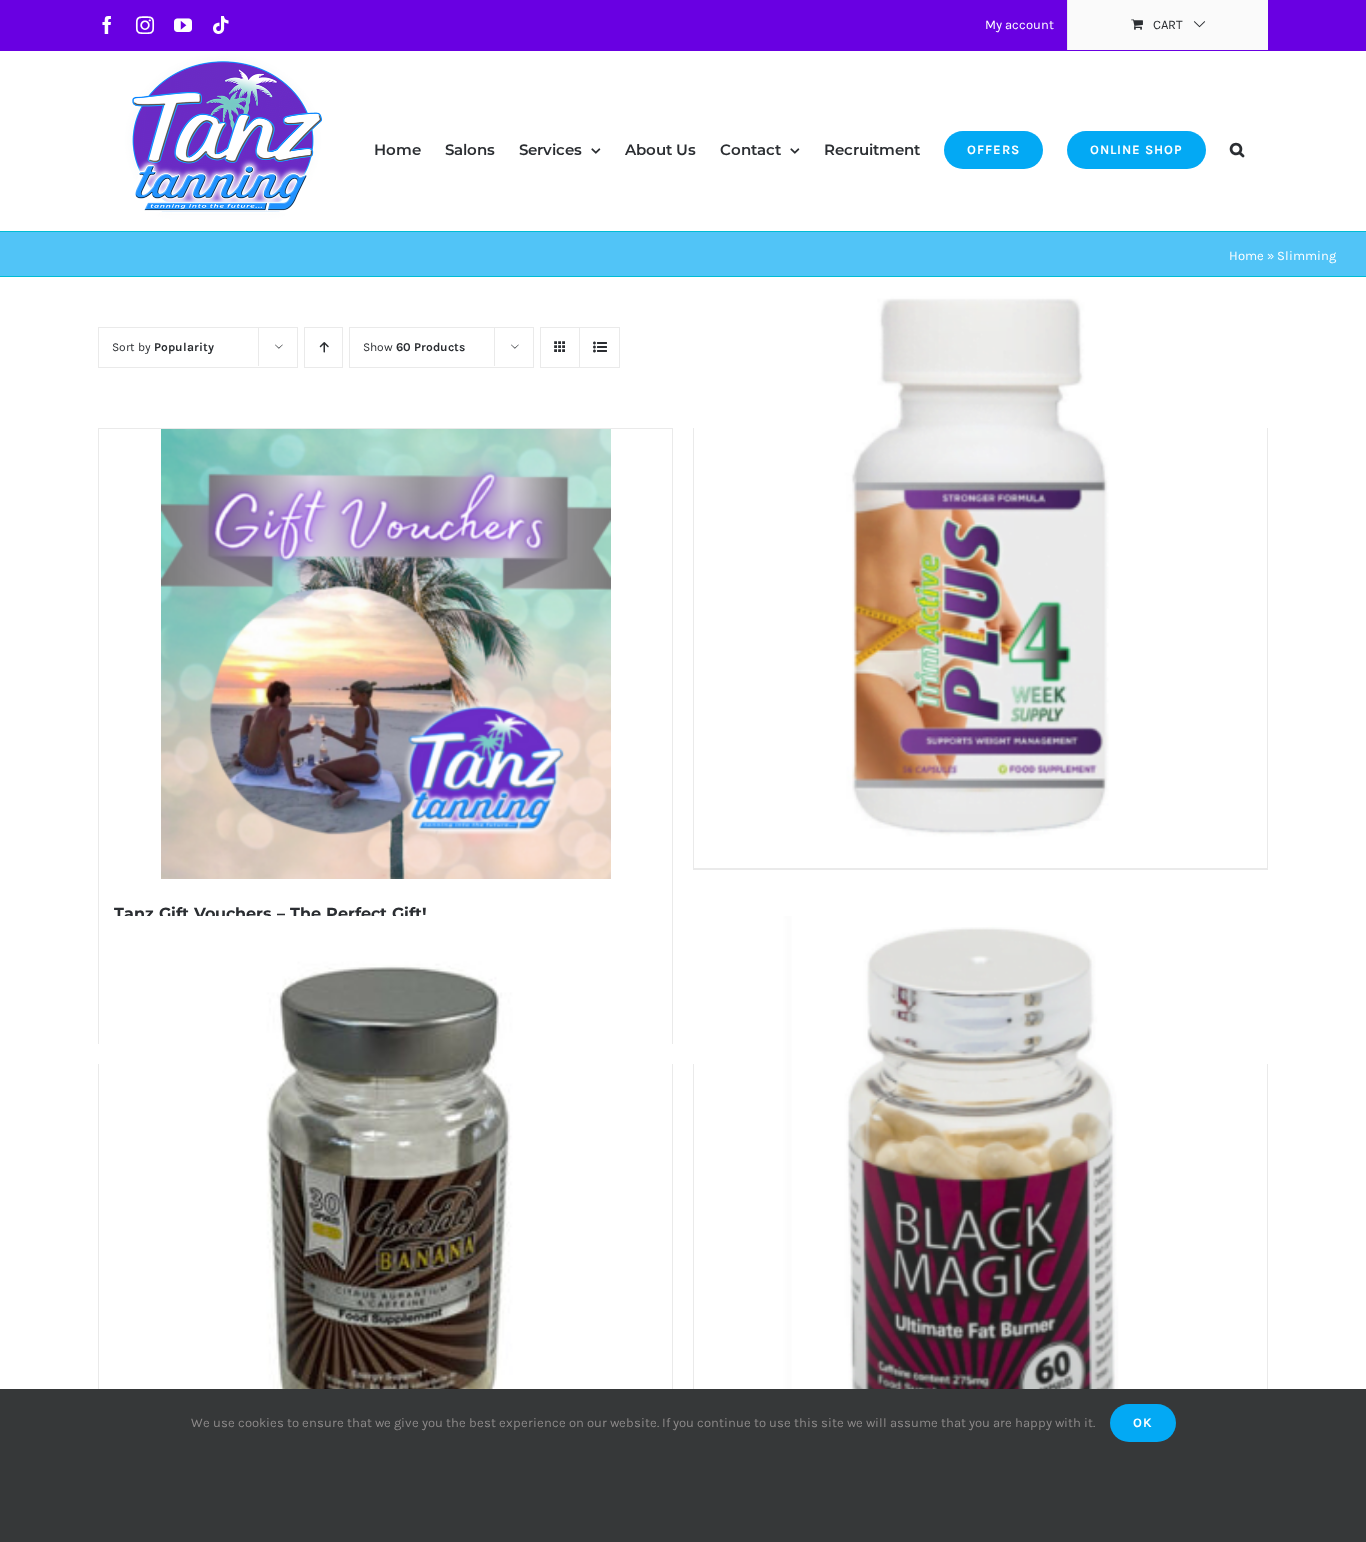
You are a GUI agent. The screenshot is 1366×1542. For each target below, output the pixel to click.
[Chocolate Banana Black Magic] (980, 1203)
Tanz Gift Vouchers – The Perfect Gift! (270, 913)
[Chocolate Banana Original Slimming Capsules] (385, 1203)
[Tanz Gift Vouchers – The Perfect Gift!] (385, 654)
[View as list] (599, 347)
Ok (1143, 1422)
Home (1246, 255)
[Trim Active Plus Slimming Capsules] (980, 567)
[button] (1237, 130)
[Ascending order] (323, 347)
